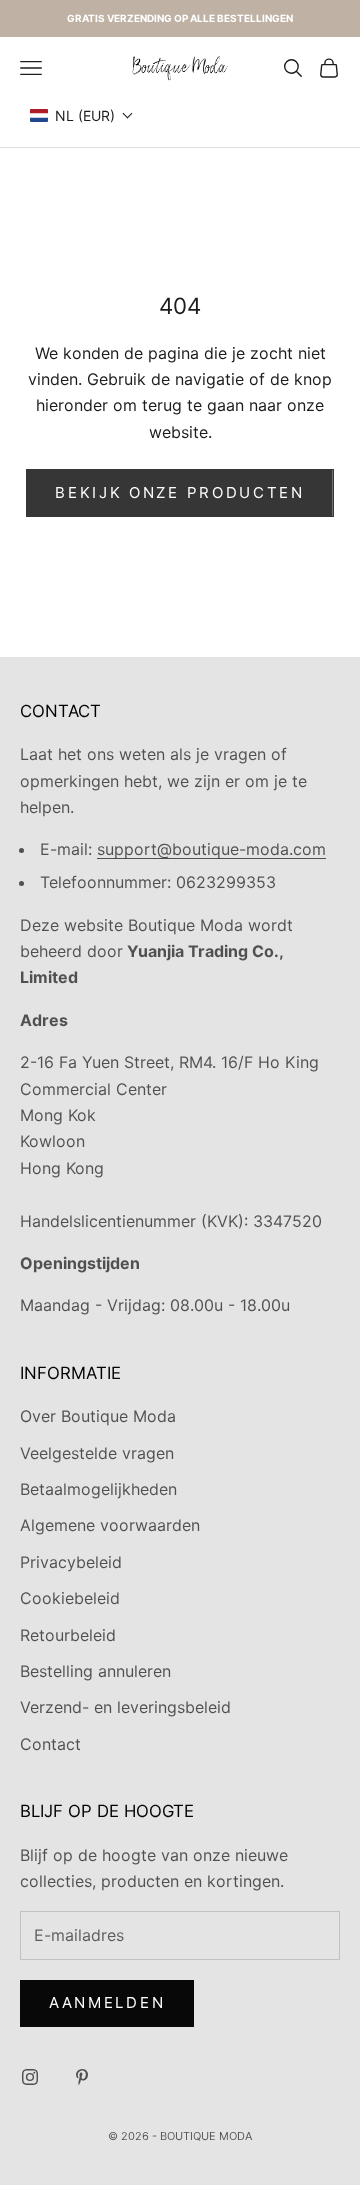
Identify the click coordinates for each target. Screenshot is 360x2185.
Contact (50, 1744)
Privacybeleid (71, 1562)
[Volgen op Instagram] (30, 2077)
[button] (82, 115)
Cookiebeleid (70, 1598)
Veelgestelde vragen (97, 1453)
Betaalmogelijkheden (98, 1489)
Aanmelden (107, 2002)
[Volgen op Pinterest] (82, 2077)
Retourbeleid (68, 1635)
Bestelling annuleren (95, 1671)
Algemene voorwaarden (110, 1525)
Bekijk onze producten (180, 492)
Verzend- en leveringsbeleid (125, 1707)
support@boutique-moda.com (211, 849)
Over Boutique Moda (98, 1416)
